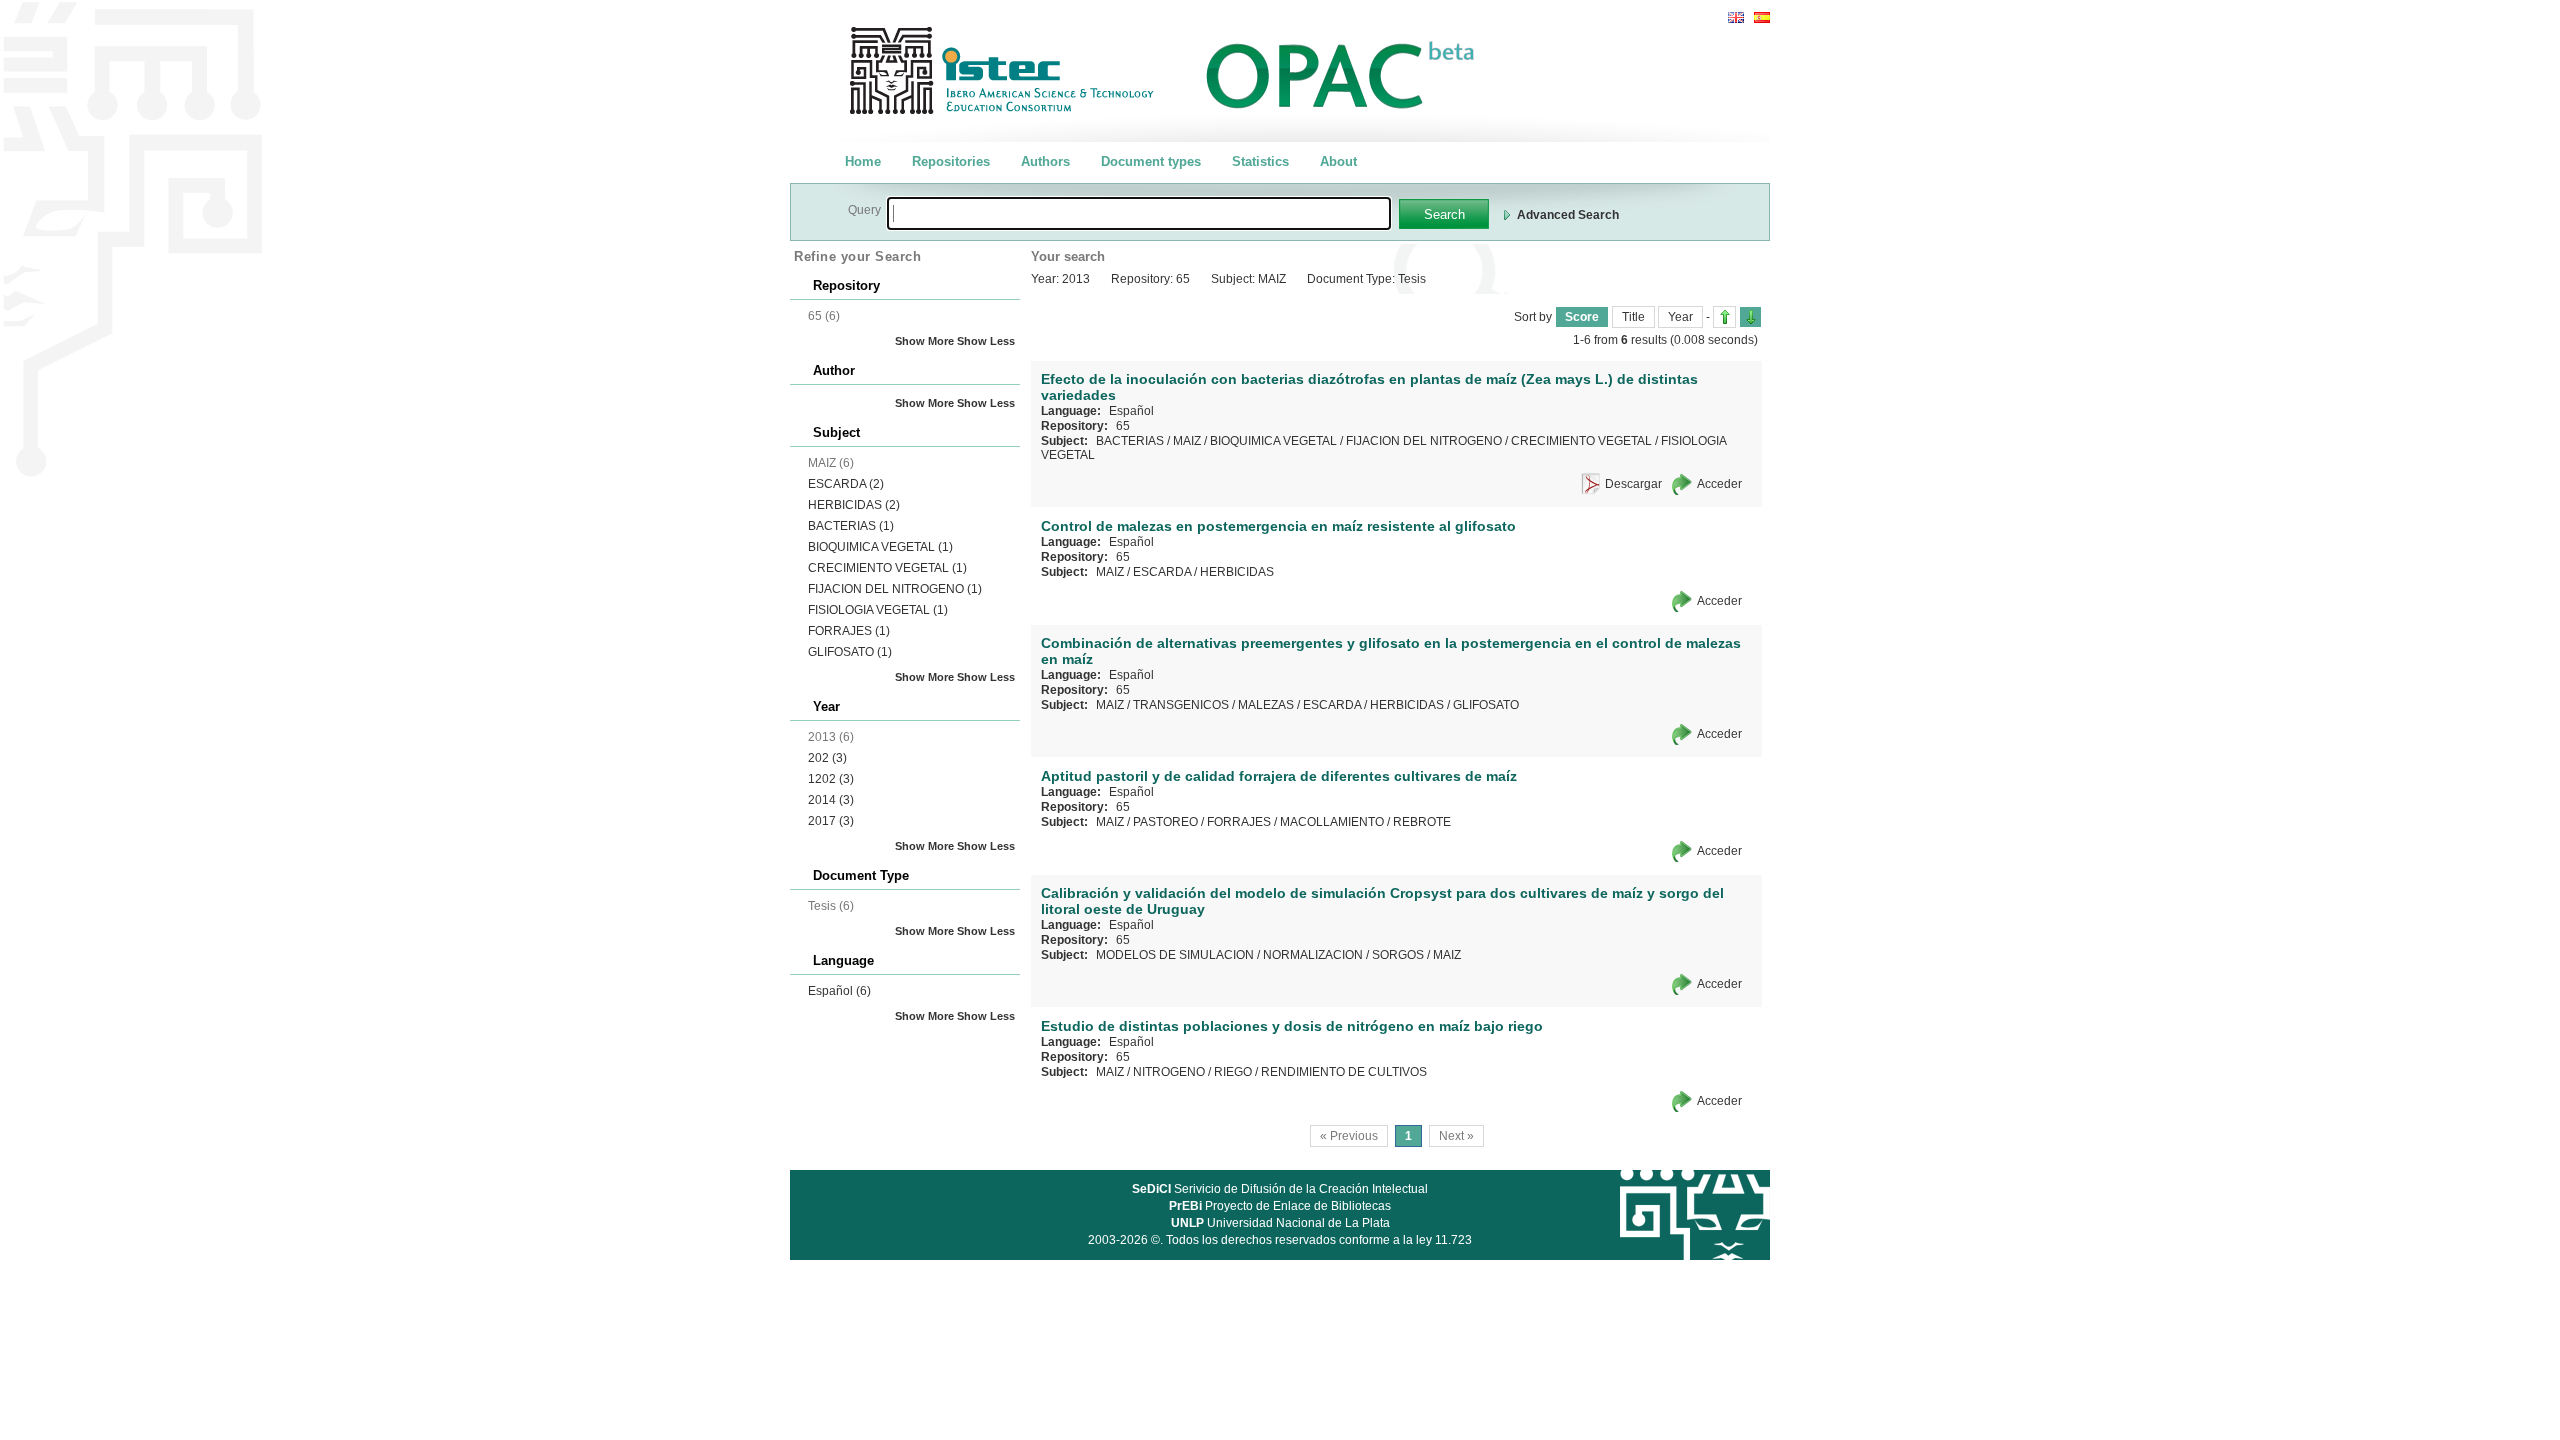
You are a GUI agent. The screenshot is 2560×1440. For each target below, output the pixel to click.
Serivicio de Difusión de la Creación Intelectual (1280, 1189)
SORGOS (1398, 955)
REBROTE (1422, 822)
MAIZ (1187, 441)
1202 (831, 779)
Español (839, 991)
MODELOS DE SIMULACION (1175, 955)
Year (1680, 317)
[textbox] (1139, 213)
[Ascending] (1724, 317)
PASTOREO (1165, 822)
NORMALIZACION (1313, 955)
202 (827, 758)
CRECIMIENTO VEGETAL (887, 568)
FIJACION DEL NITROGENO (895, 589)
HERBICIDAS (854, 505)
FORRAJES (849, 631)
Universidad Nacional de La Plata (1280, 1223)
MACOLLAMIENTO (1332, 822)
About (1338, 161)
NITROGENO (1169, 1072)
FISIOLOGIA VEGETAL (878, 610)
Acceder (1719, 484)
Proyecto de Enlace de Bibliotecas (1280, 1206)
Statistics (1260, 161)
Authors (1045, 161)
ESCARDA (846, 484)
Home (863, 161)
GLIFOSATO (850, 652)
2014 (831, 800)
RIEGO (1233, 1072)
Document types (1151, 161)
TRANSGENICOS (1181, 705)
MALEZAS (1266, 705)
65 (1123, 426)
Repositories (951, 161)
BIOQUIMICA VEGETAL (880, 547)
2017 (831, 821)
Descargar (1633, 484)
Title (1633, 317)
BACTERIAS (851, 526)
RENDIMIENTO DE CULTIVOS (1344, 1072)
